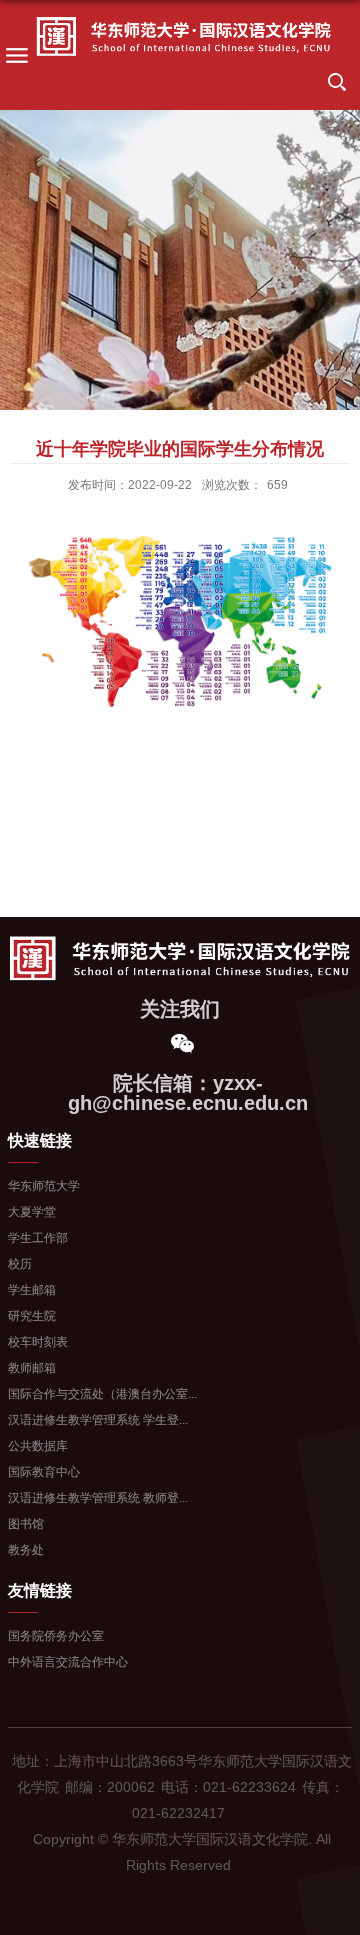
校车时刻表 (38, 1342)
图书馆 (26, 1524)
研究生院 (32, 1316)
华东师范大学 (44, 1186)
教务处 (26, 1550)
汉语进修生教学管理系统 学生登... (98, 1420)
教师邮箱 (32, 1368)
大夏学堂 (32, 1212)
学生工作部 (38, 1238)
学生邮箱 (32, 1290)
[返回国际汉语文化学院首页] (184, 37)
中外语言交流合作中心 (68, 1662)
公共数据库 (38, 1446)
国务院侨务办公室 (56, 1636)
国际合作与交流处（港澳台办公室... (102, 1394)
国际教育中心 (44, 1472)
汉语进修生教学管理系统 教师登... (98, 1498)
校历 (20, 1264)
